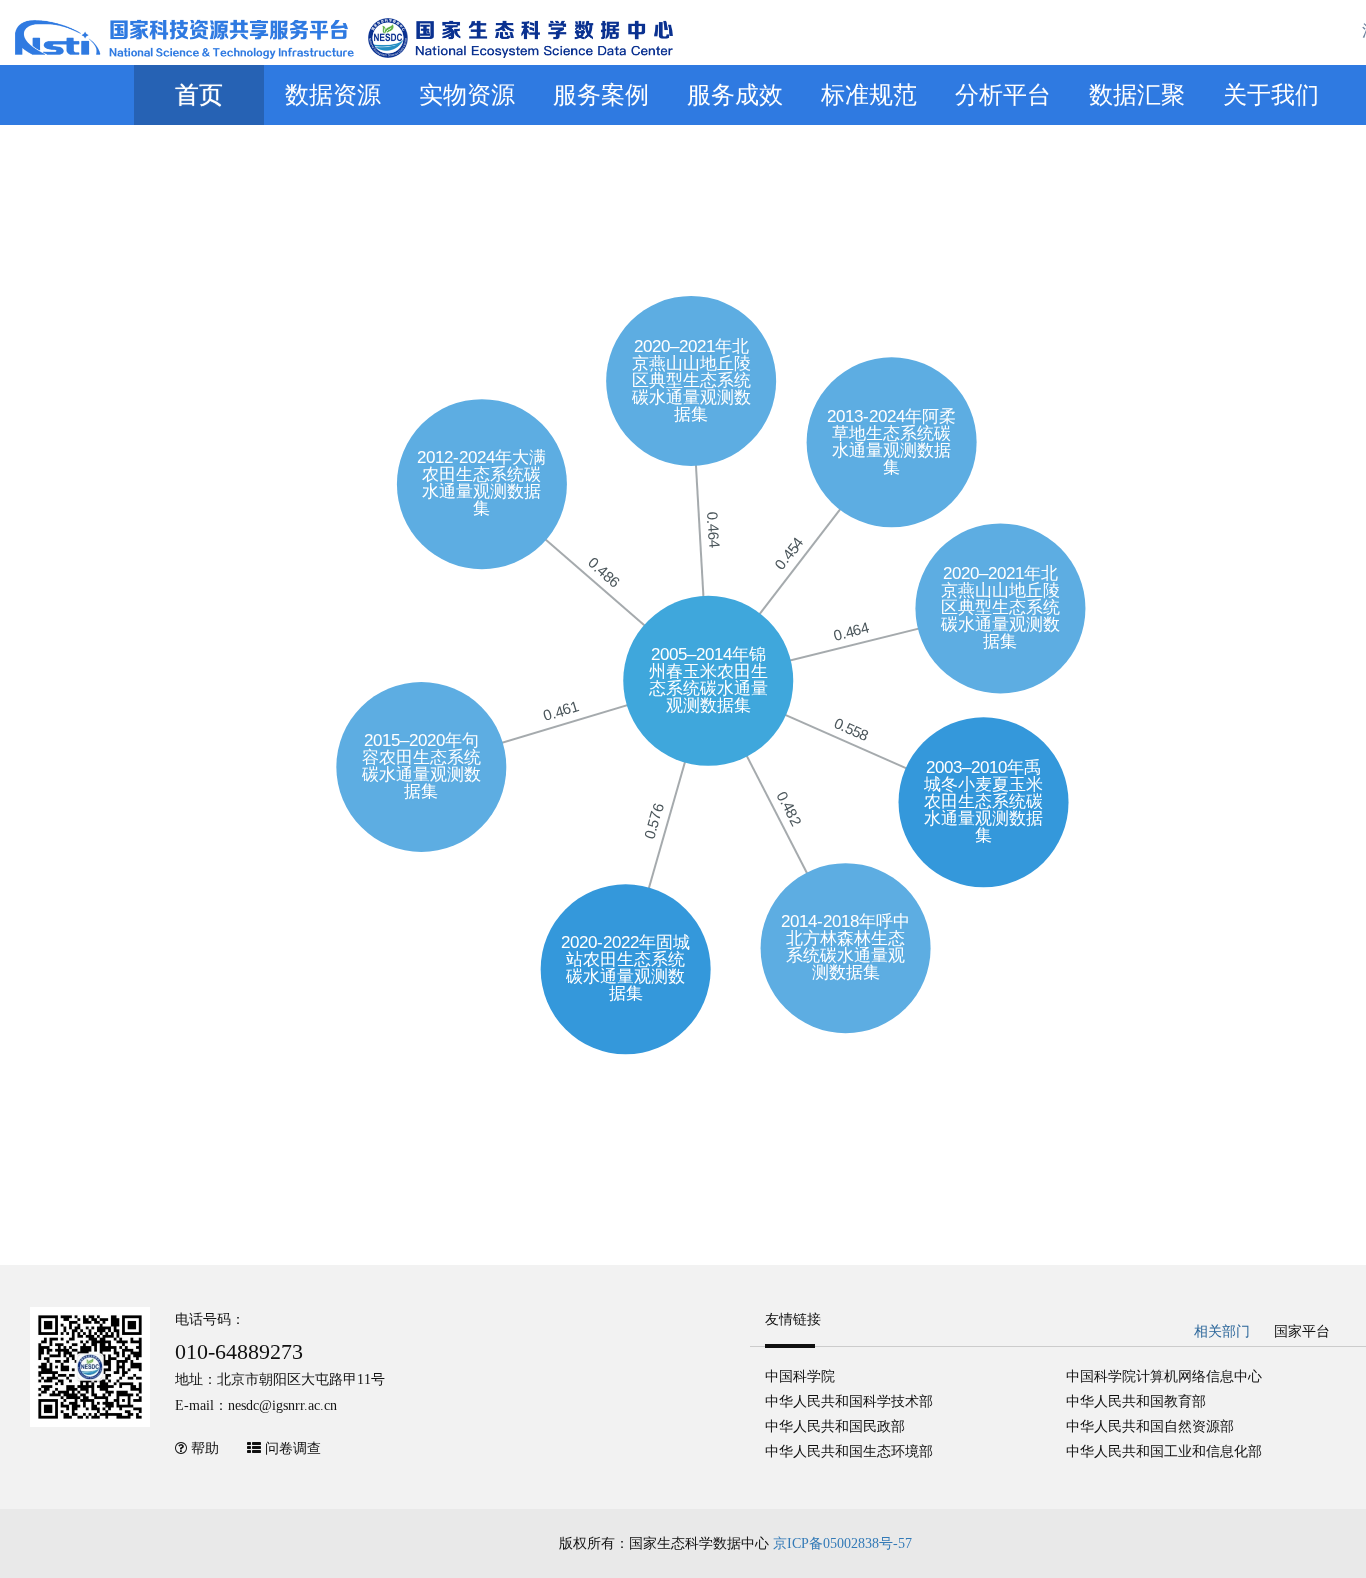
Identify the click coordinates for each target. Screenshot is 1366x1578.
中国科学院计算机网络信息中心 (1164, 1376)
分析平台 (1003, 95)
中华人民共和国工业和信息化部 (1164, 1451)
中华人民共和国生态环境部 (849, 1451)
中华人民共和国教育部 (1136, 1401)
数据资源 (333, 95)
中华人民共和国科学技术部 (849, 1401)
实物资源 (467, 95)
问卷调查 (293, 1448)
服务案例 (601, 95)
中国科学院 (800, 1376)
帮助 (205, 1448)
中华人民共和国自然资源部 (1150, 1426)
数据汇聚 (1137, 95)
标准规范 (869, 95)
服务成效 (735, 95)
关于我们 (1271, 95)
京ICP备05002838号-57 (842, 1543)
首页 (199, 95)
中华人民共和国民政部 (835, 1426)
